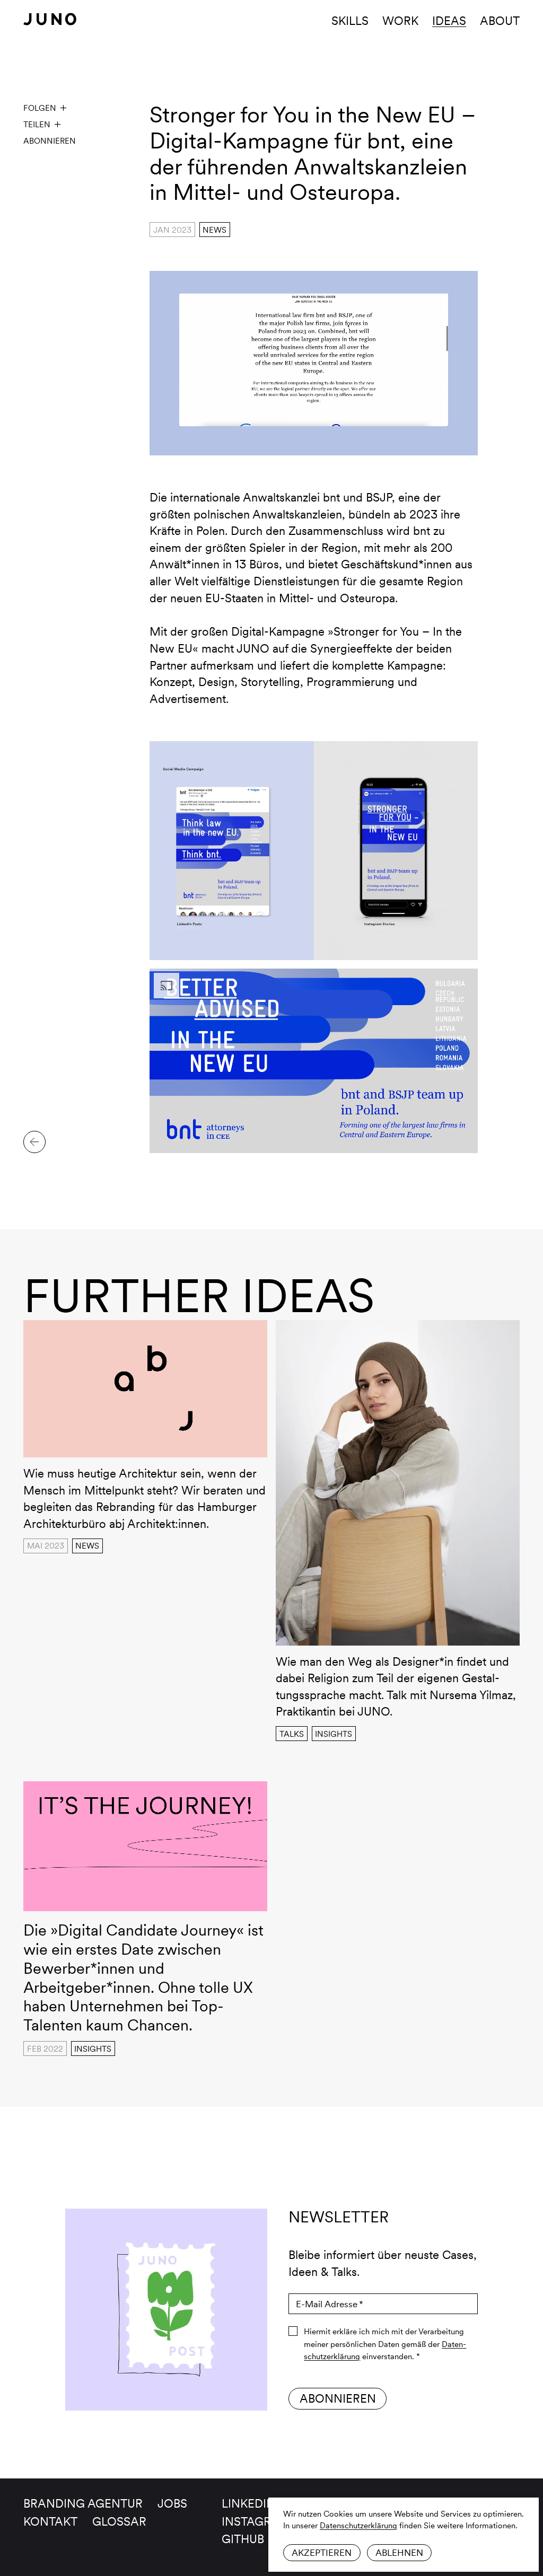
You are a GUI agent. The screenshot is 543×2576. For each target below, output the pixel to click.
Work (400, 21)
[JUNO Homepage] (50, 19)
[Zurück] (34, 1142)
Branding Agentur (83, 2503)
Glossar (119, 2521)
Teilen (37, 124)
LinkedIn (248, 2503)
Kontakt (50, 2521)
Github (243, 2539)
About (500, 21)
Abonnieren (50, 141)
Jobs (172, 2503)
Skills (350, 21)
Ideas (449, 21)
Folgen (40, 108)
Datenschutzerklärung (358, 2525)
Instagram (256, 2521)
